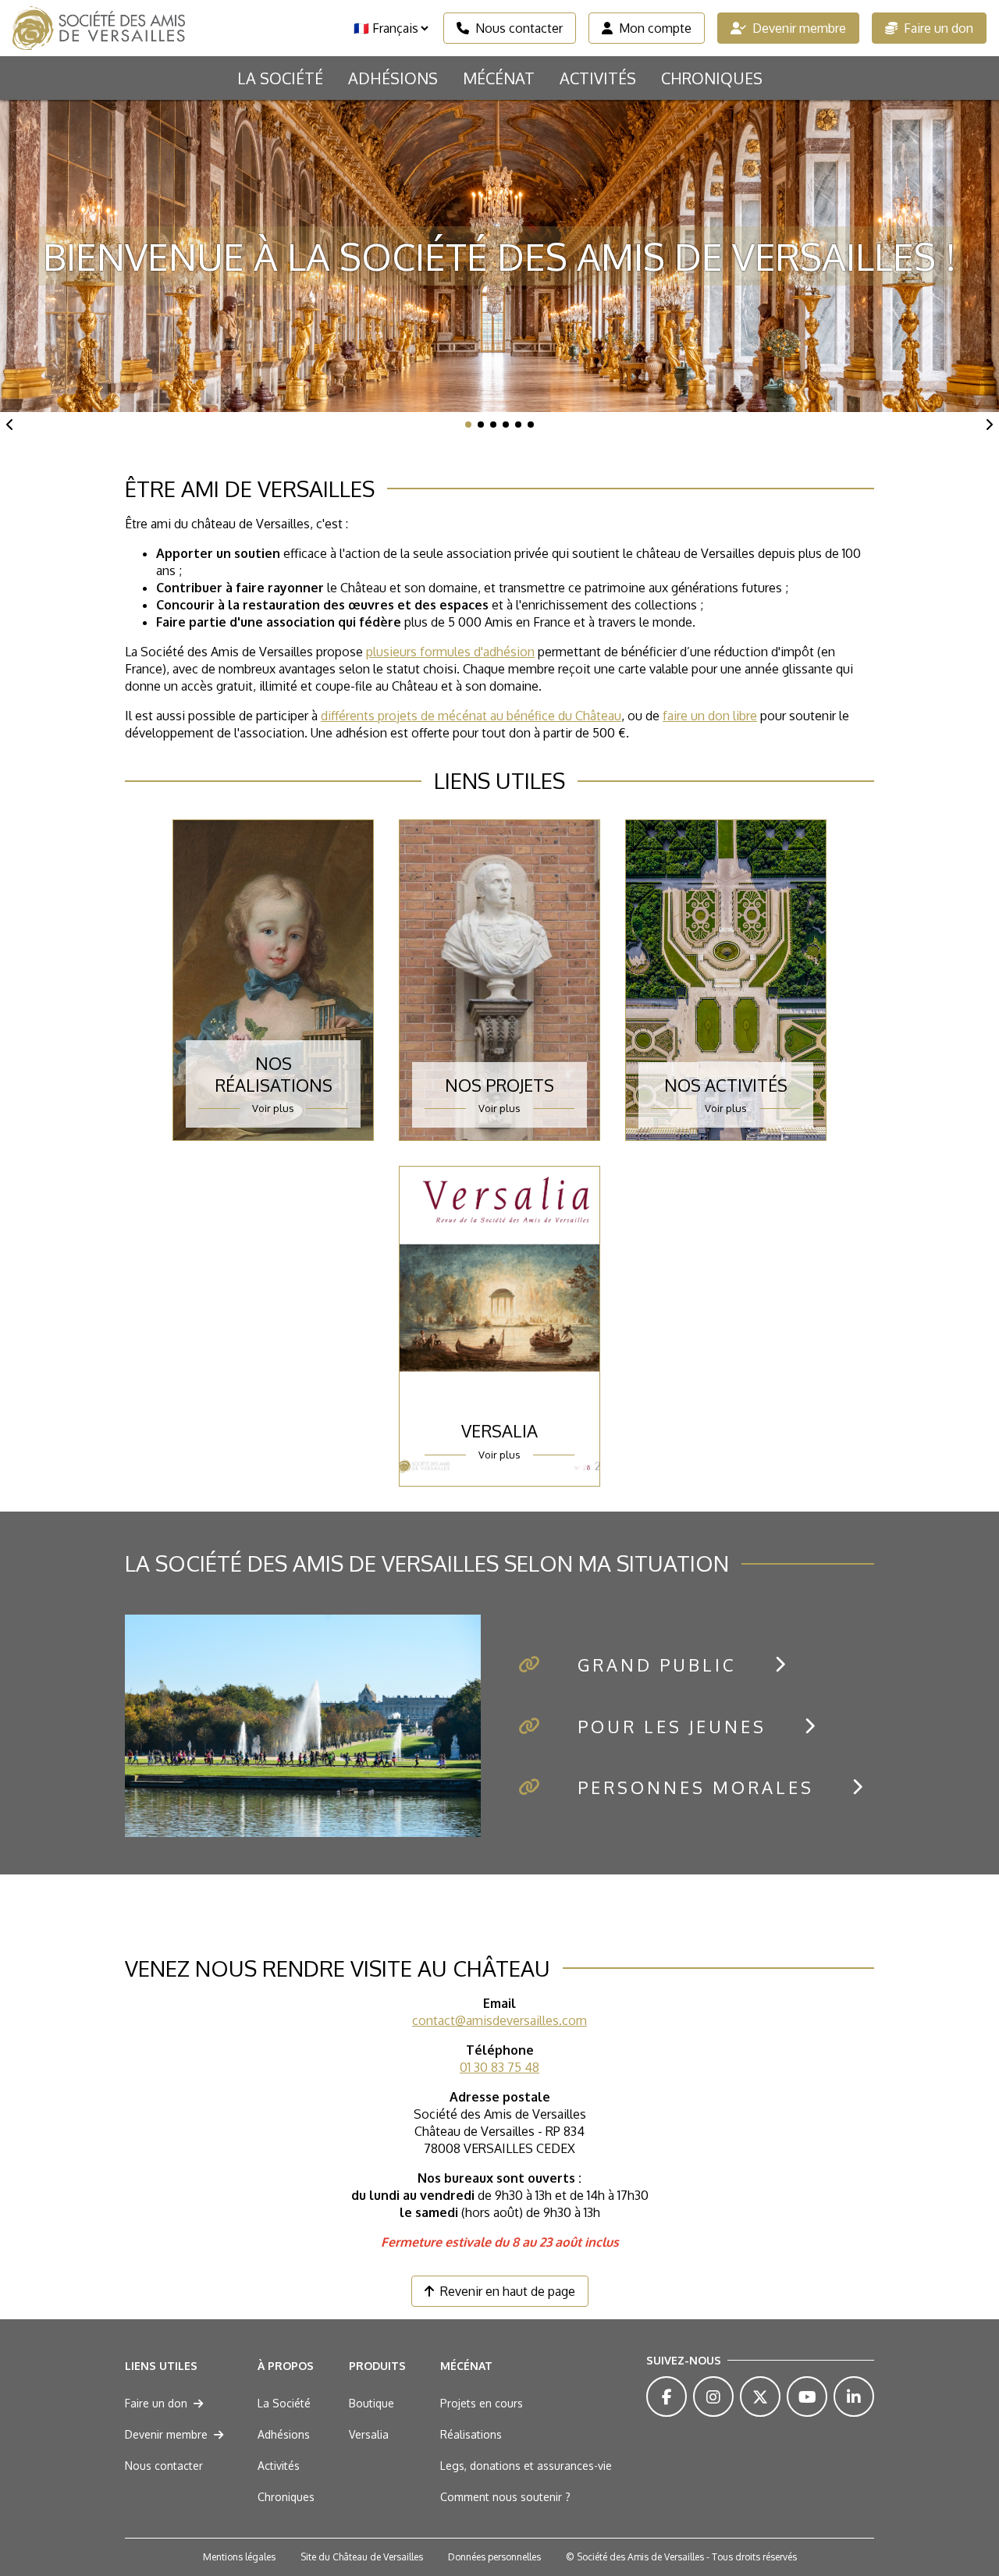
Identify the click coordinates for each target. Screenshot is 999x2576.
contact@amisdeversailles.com (499, 2020)
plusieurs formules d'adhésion (450, 652)
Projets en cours (482, 2403)
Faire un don (939, 28)
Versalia (369, 2434)
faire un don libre (710, 716)
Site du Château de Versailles (362, 2557)
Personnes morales (696, 1787)
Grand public (657, 1665)
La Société (280, 78)
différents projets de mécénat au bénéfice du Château (471, 716)
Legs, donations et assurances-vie (526, 2466)
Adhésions (393, 78)
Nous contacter (519, 28)
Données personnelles (494, 2557)
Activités (598, 78)
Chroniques (712, 78)
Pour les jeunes (672, 1726)
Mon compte (655, 28)
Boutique (372, 2403)
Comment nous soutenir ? (505, 2497)
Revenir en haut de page (508, 2291)
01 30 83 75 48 (499, 2067)
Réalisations (471, 2434)
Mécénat (499, 78)
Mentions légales (239, 2557)
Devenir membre (799, 28)
